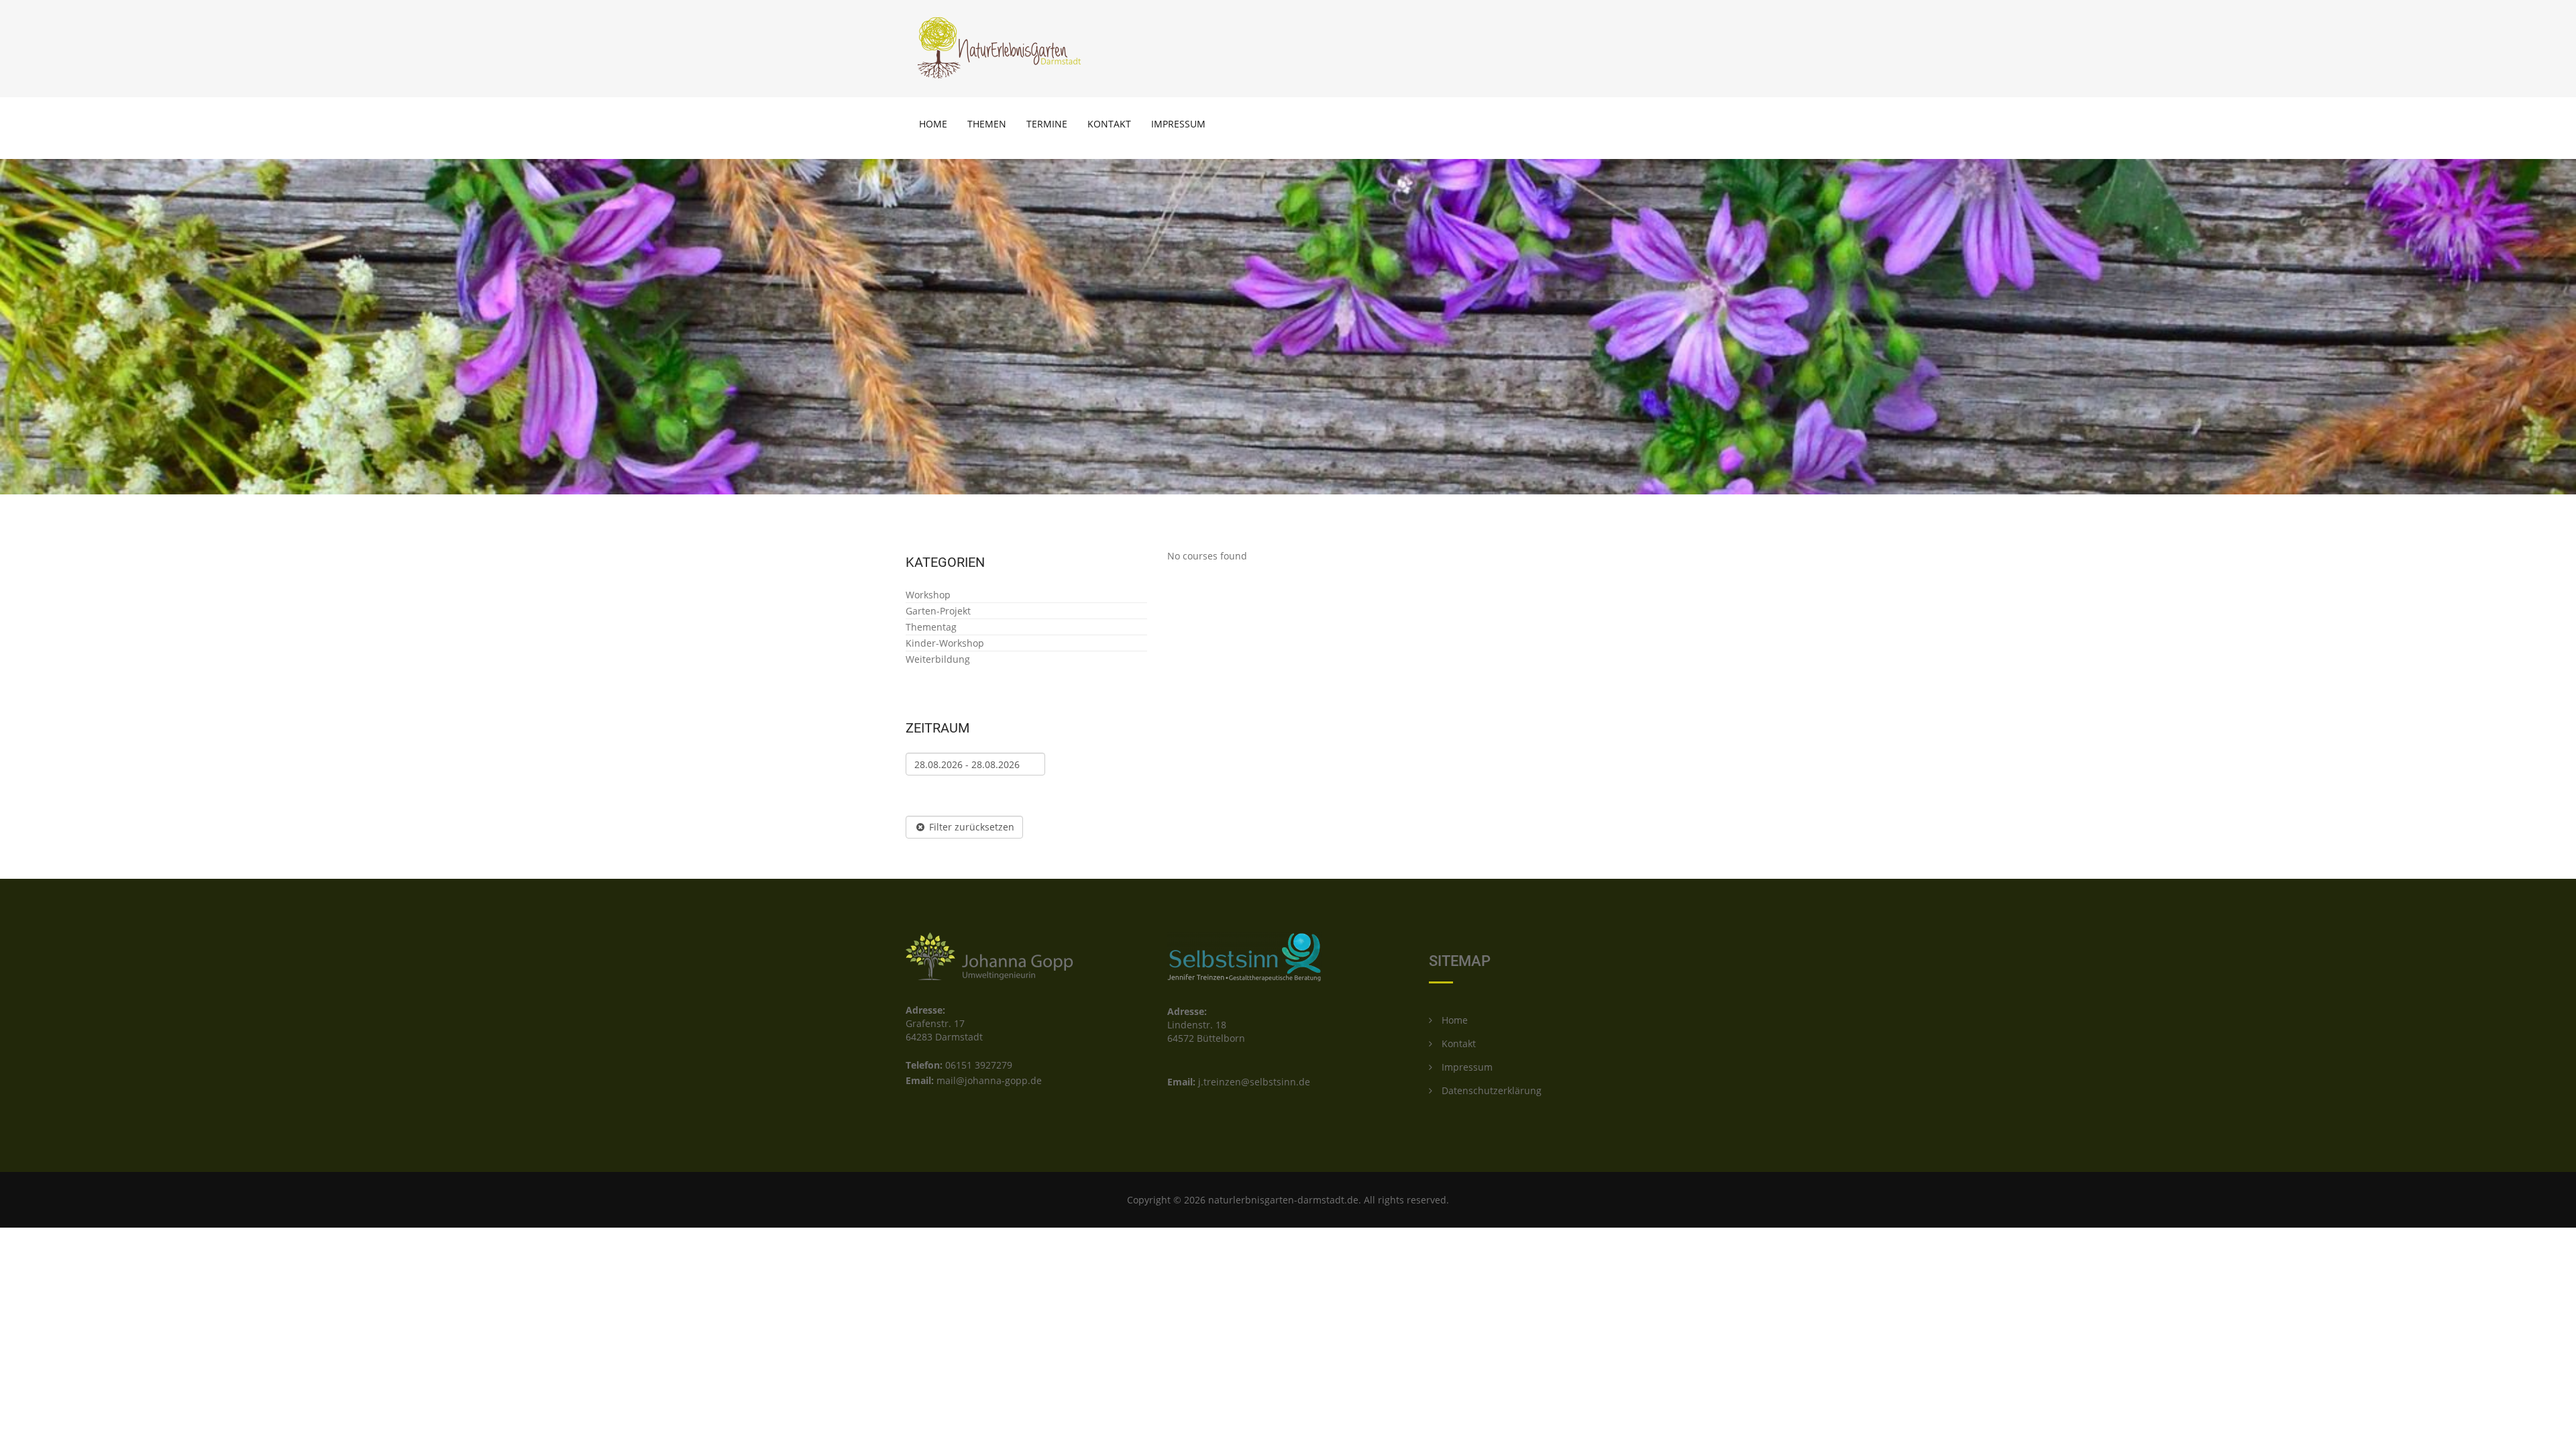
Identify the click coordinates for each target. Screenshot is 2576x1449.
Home (933, 124)
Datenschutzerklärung (1490, 1090)
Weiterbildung (938, 659)
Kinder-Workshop (945, 643)
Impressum (1178, 124)
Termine (1047, 124)
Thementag (931, 627)
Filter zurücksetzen (970, 827)
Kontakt (1109, 124)
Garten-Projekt (938, 611)
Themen (987, 124)
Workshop (928, 595)
